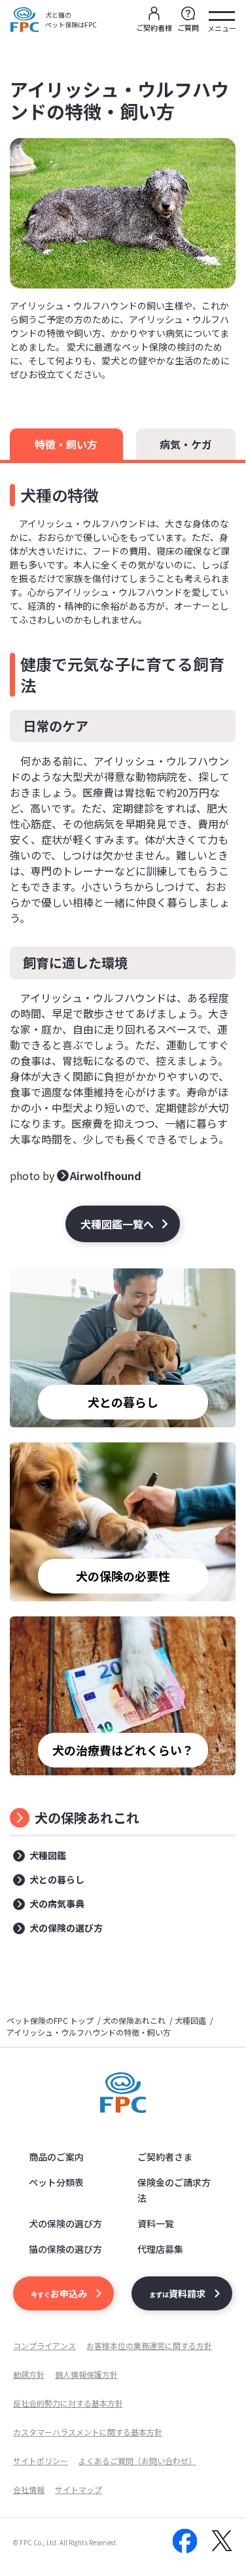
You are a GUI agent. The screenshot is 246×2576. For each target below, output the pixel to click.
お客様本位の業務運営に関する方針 (149, 2345)
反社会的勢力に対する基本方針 (68, 2403)
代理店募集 (160, 2249)
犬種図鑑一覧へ (117, 1224)
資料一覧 (156, 2223)
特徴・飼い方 (66, 444)
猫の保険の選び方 (65, 2249)
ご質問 (188, 27)
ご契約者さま (165, 2157)
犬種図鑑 (48, 1855)
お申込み (59, 2293)
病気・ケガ (186, 444)
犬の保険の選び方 (66, 1928)
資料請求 (177, 2293)
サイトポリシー (41, 2461)
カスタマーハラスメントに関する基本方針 (88, 2432)
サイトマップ (79, 2489)
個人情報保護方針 (86, 2374)
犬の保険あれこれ (87, 1818)
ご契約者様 (154, 27)
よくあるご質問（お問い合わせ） (137, 2461)
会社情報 (29, 2489)
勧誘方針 (29, 2374)
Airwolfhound (106, 1175)
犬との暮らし (57, 1879)
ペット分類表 (56, 2182)
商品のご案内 (56, 2157)
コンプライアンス (44, 2345)
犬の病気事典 (57, 1904)
